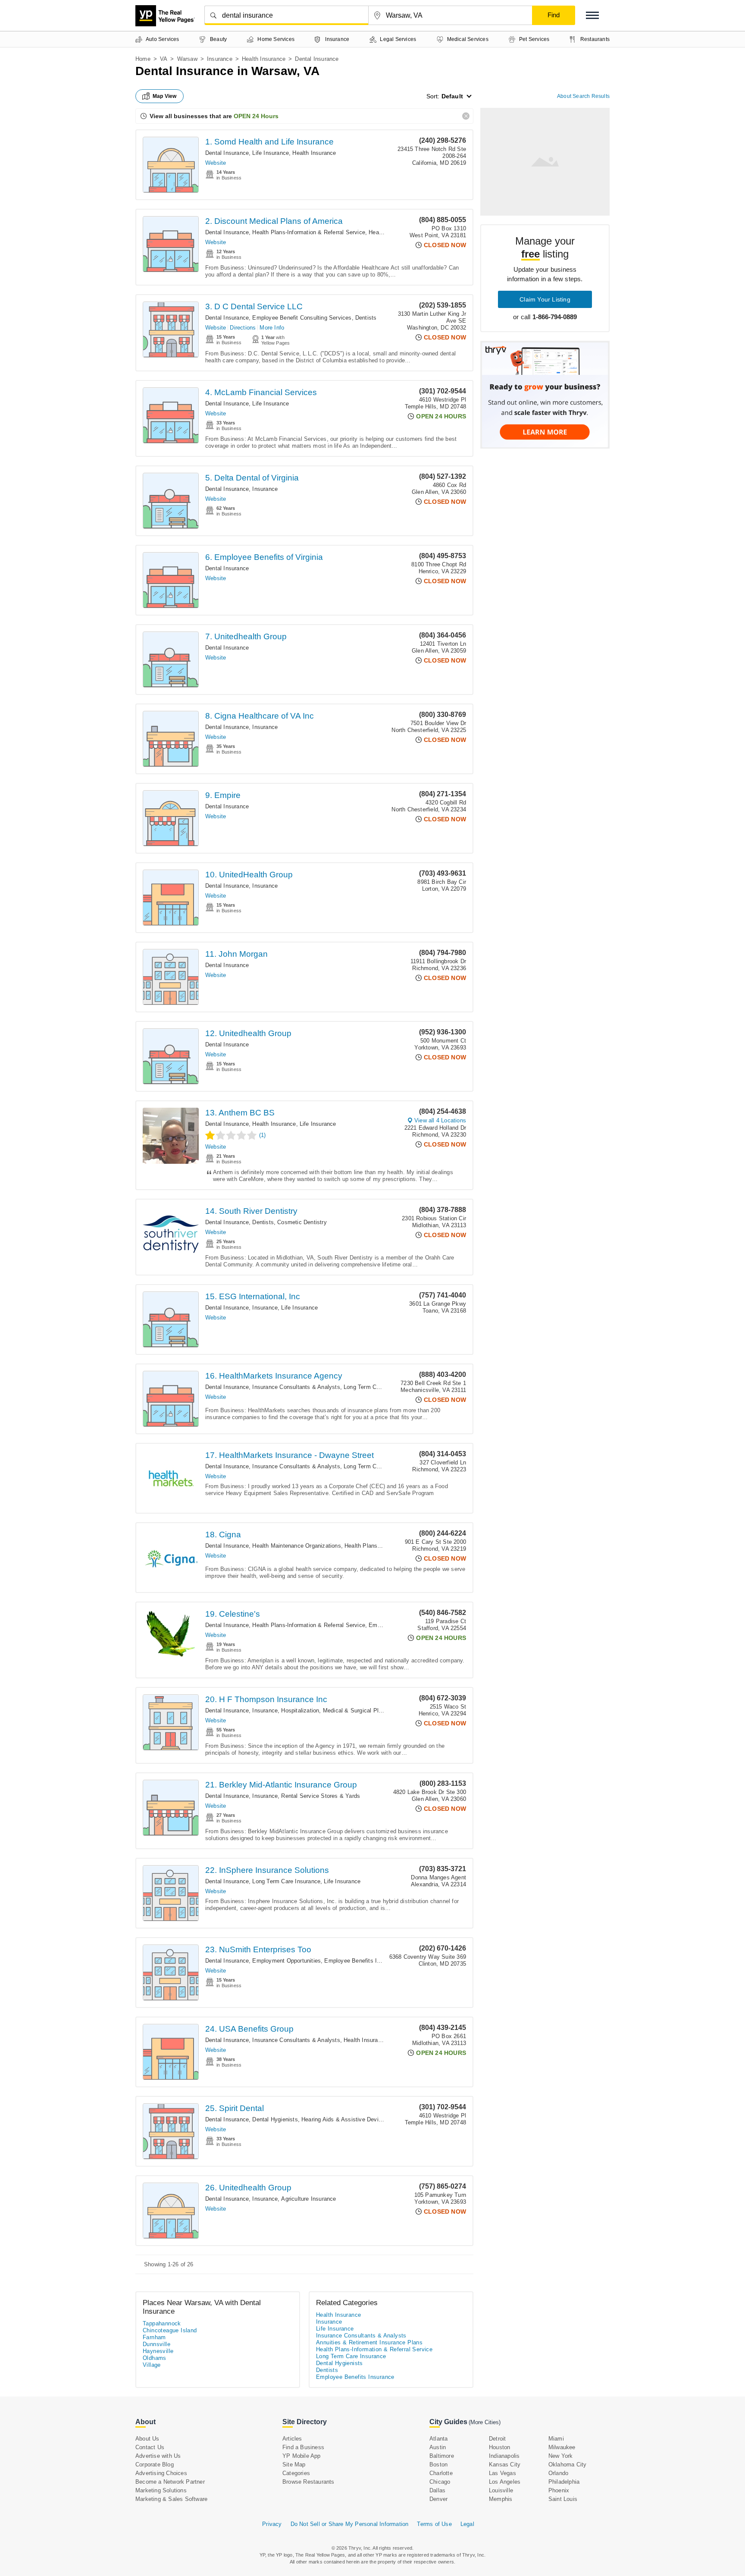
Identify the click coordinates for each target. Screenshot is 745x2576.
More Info (272, 328)
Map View (165, 96)
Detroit (497, 2439)
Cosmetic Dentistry (302, 1222)
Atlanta (438, 2439)
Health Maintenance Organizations (296, 1546)
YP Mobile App (302, 2456)
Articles (292, 2439)
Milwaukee (562, 2447)
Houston (499, 2447)
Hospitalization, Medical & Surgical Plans (334, 1711)
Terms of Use (434, 2524)
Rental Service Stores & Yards (321, 1796)
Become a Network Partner (170, 2482)
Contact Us (150, 2447)
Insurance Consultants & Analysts (296, 1387)
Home (143, 59)
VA (164, 59)
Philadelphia (564, 2482)
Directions (243, 328)
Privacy (272, 2524)
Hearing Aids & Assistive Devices (344, 2119)
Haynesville (158, 2351)
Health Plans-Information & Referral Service (309, 232)
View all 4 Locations (440, 1120)
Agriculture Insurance (308, 2199)
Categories (296, 2473)
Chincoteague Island (170, 2330)
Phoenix (559, 2490)
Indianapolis (504, 2456)
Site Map (294, 2464)
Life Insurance (271, 153)
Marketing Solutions (161, 2490)
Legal (467, 2524)
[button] (592, 15)
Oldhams (155, 2358)
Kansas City (505, 2464)
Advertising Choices (161, 2473)
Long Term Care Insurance (378, 1387)
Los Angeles (505, 2482)
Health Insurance (264, 59)
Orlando (558, 2473)
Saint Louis (563, 2499)
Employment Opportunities (286, 1961)
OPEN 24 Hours (256, 116)
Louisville (501, 2490)
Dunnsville (157, 2344)
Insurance (220, 59)
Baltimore (442, 2456)
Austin (438, 2447)
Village (152, 2365)
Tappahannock (162, 2323)
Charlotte (441, 2473)
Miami (556, 2439)
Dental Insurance (227, 153)
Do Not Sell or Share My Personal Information (350, 2524)
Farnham (154, 2337)
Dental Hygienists (275, 2119)
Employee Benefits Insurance (362, 1961)
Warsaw (187, 59)
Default (452, 96)
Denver (438, 2499)
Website (216, 163)
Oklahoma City (568, 2464)
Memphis (501, 2499)
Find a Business (303, 2447)
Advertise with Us (158, 2456)
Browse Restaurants (308, 2482)
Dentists (366, 318)
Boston (438, 2464)
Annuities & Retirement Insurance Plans (369, 2342)
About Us (147, 2439)
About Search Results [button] (583, 96)
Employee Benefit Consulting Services (302, 318)
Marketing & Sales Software (171, 2499)
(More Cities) (485, 2422)
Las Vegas (502, 2473)
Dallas (437, 2490)
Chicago (440, 2482)
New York (561, 2456)
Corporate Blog (155, 2464)
